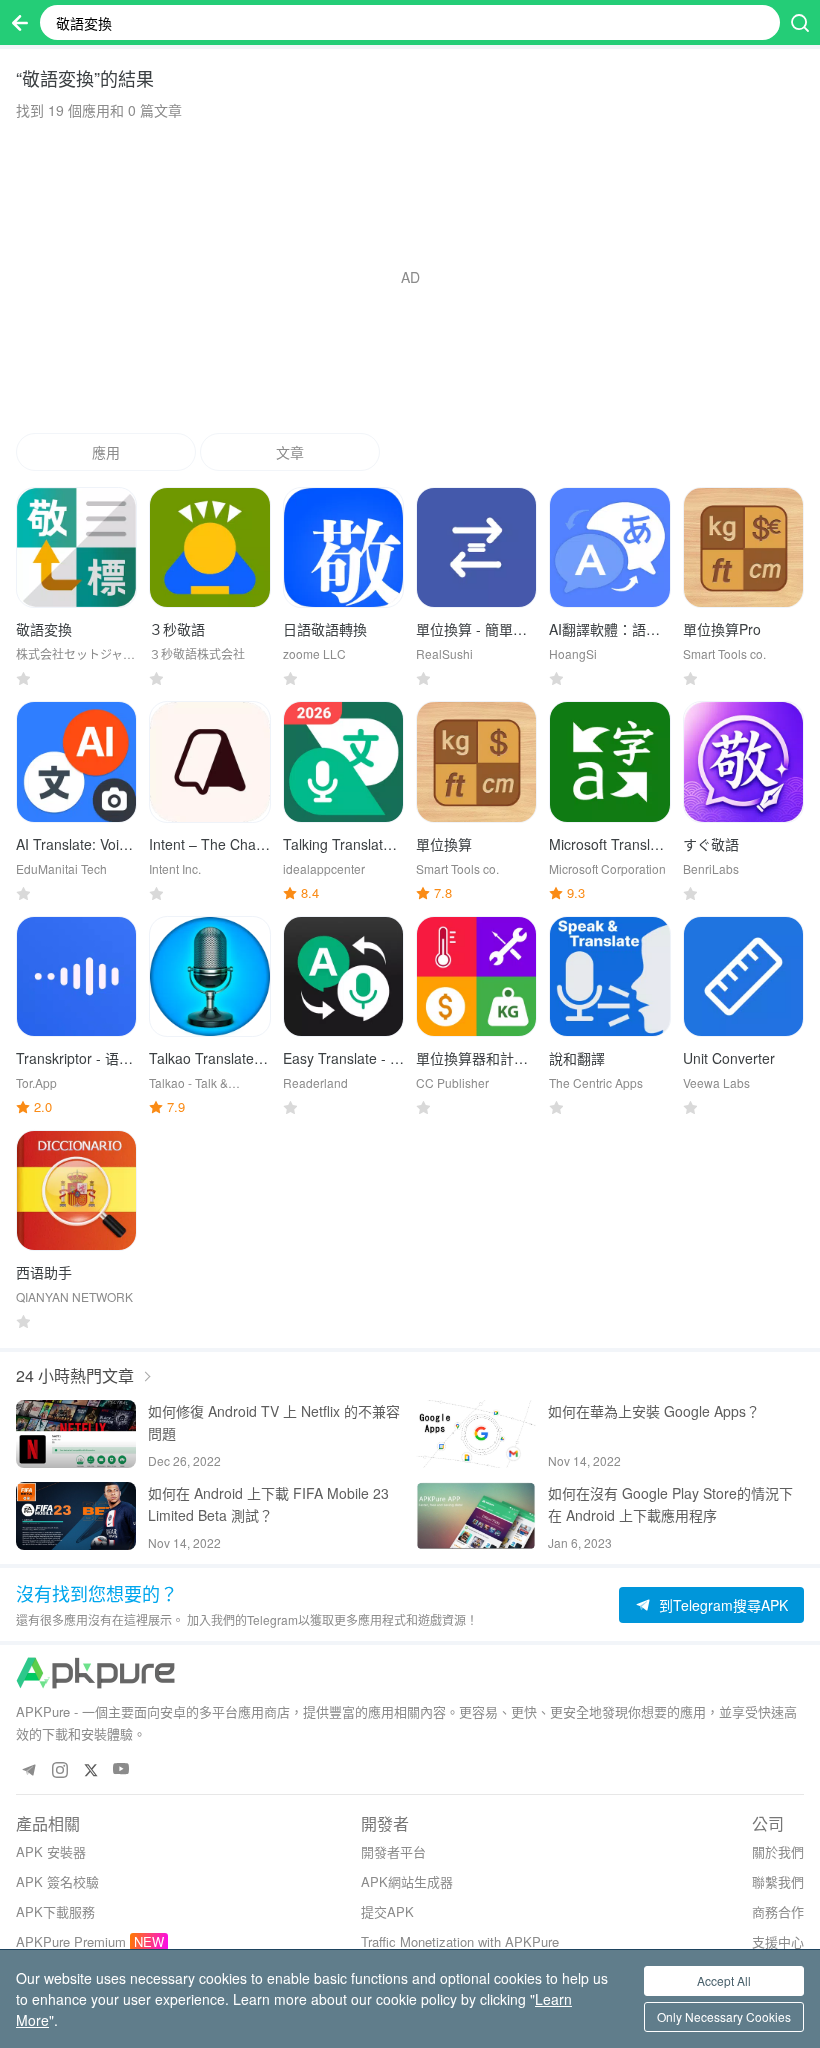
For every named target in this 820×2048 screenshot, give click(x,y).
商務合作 (778, 1911)
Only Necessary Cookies (724, 2016)
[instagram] (59, 1769)
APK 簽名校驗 (57, 1881)
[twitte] (90, 1769)
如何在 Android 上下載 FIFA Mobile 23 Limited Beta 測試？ (268, 1504)
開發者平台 (393, 1851)
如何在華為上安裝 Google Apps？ (654, 1411)
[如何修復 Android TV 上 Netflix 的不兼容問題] (76, 1434)
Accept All (724, 1980)
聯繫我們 (778, 1881)
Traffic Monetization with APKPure (460, 1941)
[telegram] (28, 1769)
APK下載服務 (55, 1911)
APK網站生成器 (407, 1881)
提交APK (387, 1911)
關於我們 (778, 1851)
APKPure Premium (71, 1941)
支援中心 (778, 1941)
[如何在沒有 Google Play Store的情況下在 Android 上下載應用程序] (476, 1516)
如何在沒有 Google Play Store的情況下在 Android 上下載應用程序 (670, 1504)
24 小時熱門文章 (75, 1375)
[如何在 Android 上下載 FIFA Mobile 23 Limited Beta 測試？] (76, 1516)
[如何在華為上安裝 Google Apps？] (476, 1434)
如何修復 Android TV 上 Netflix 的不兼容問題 (274, 1422)
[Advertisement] (410, 277)
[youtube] (121, 1769)
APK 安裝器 (51, 1851)
